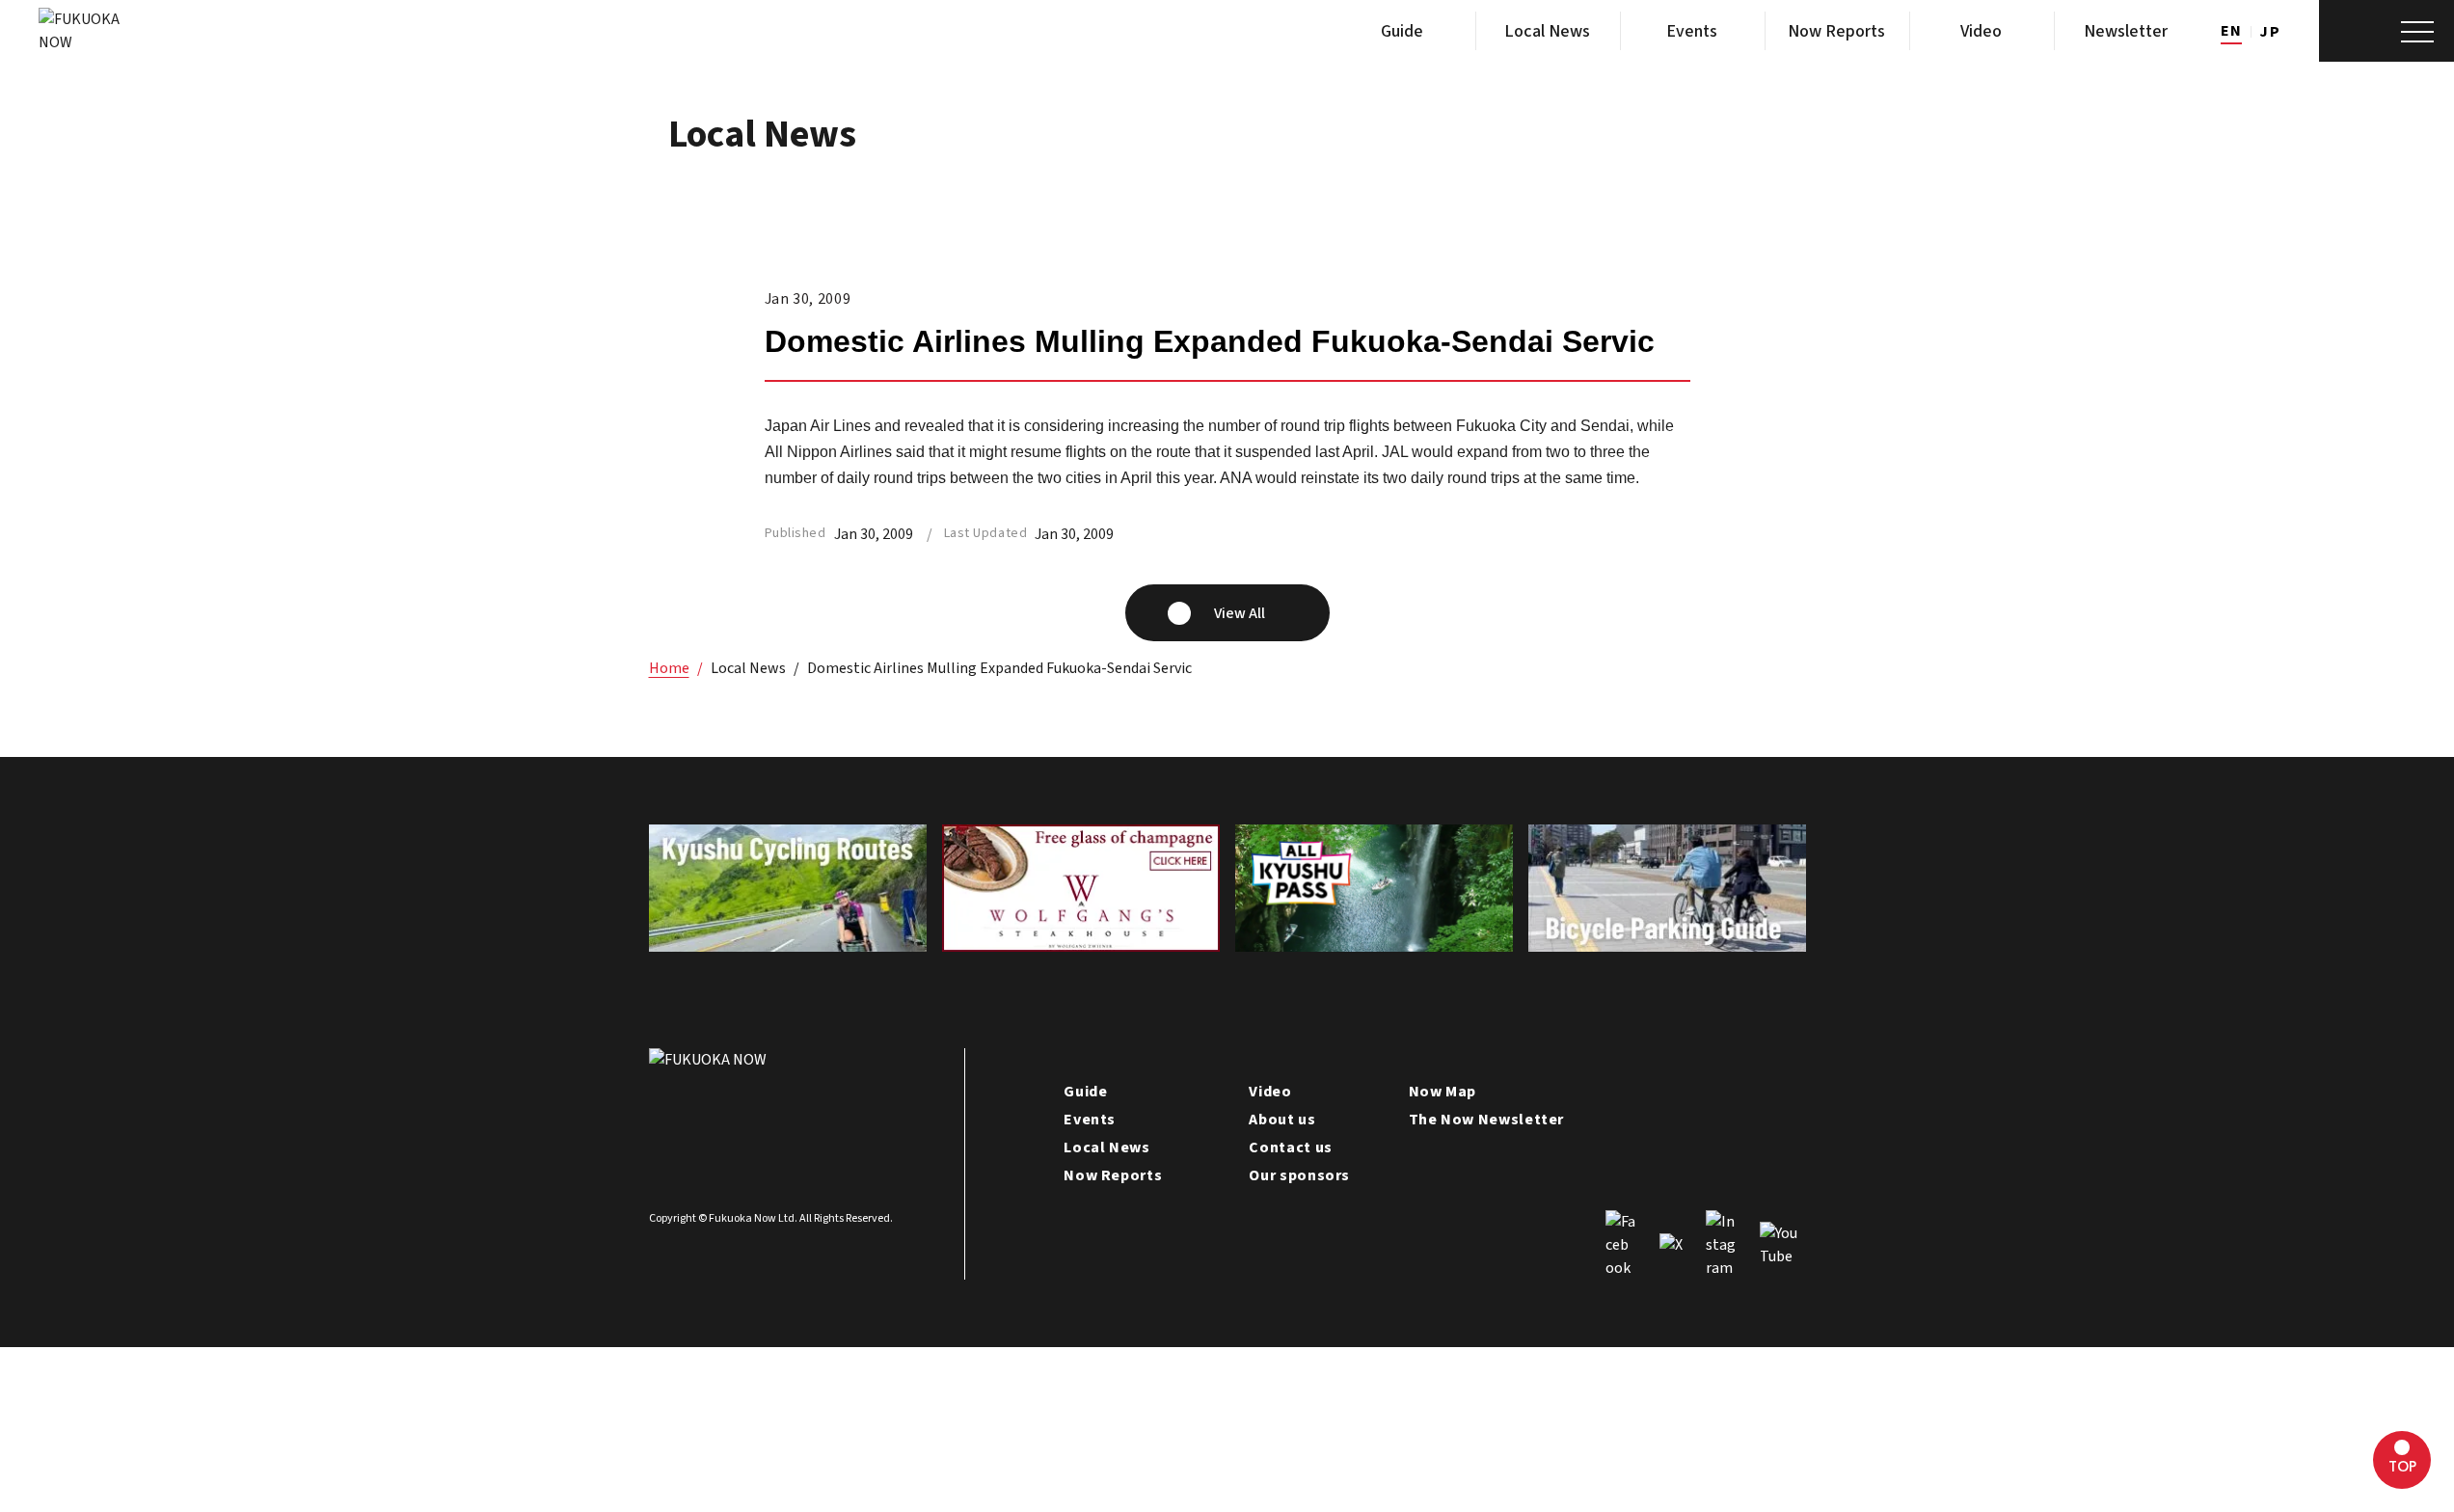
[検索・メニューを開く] (2387, 31)
